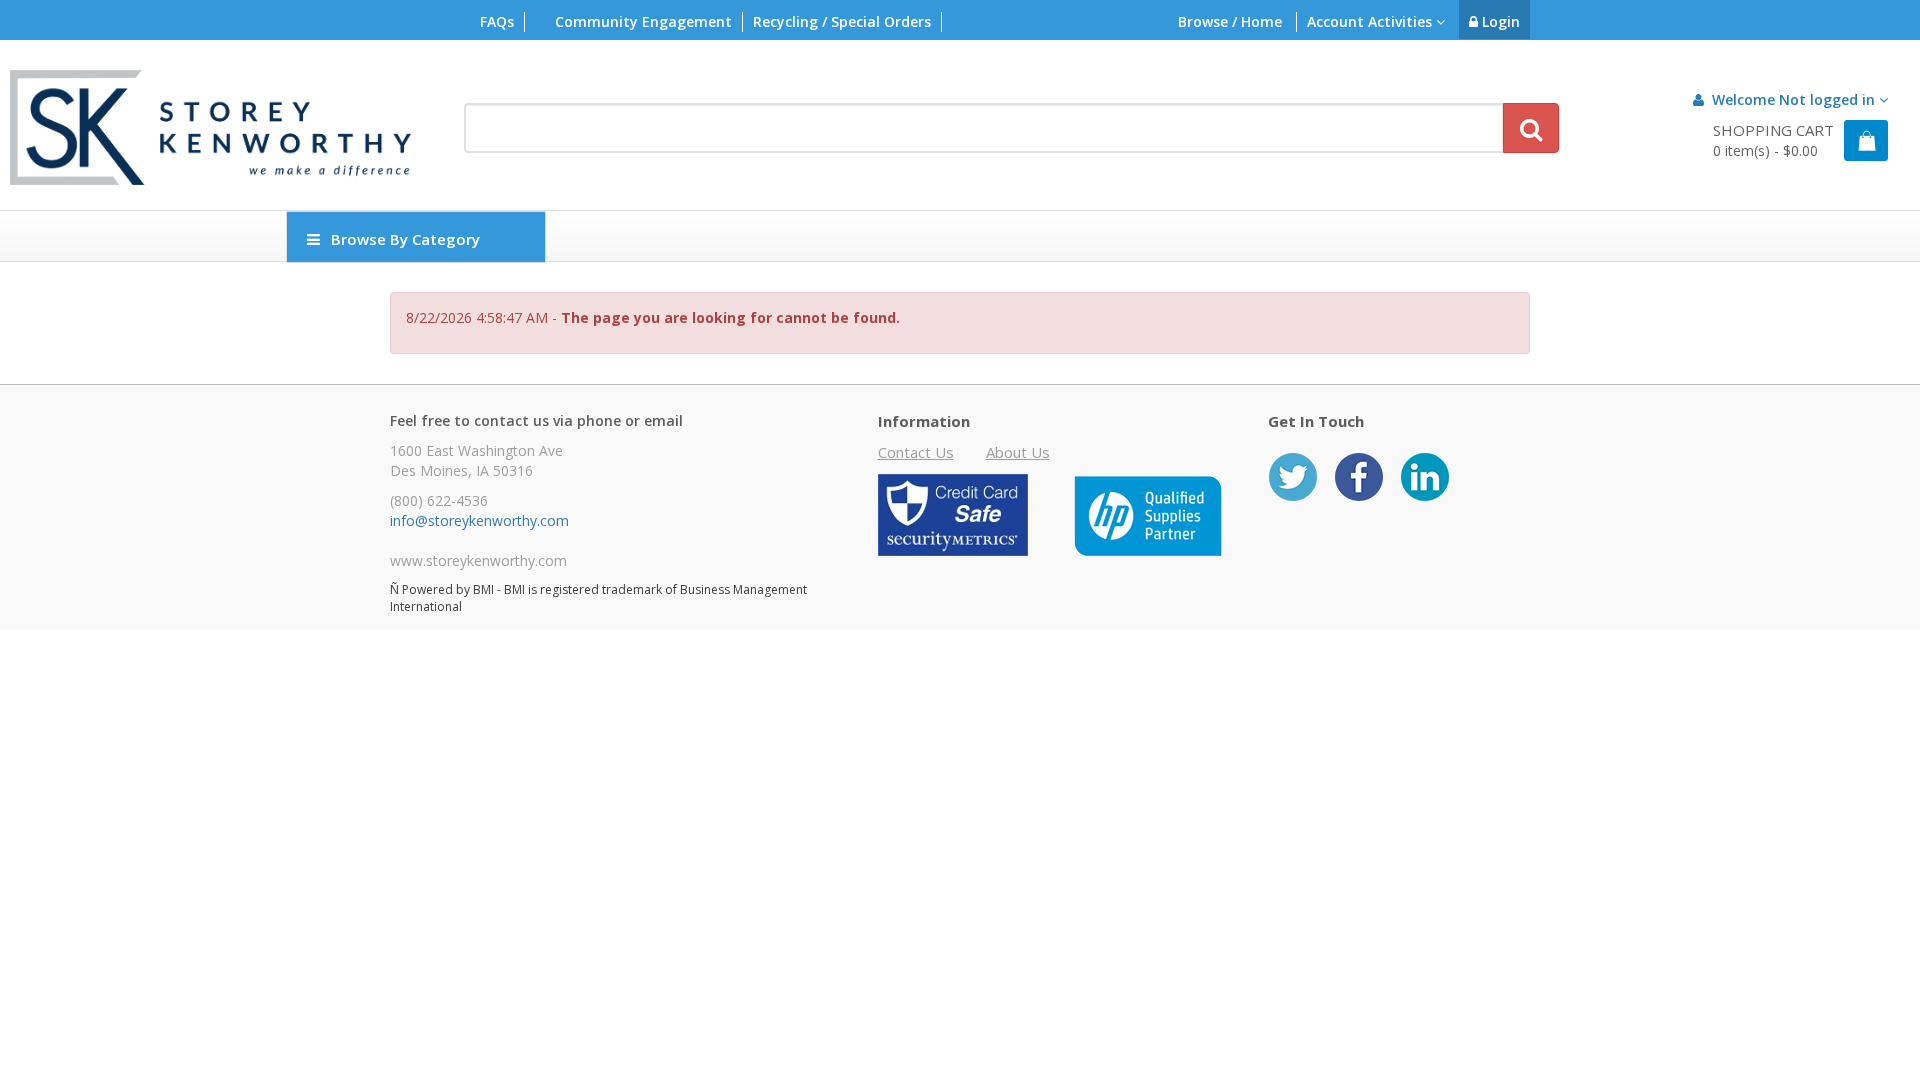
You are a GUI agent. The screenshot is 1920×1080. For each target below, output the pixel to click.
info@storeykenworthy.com (479, 520)
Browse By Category (405, 239)
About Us (1018, 452)
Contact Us (916, 452)
